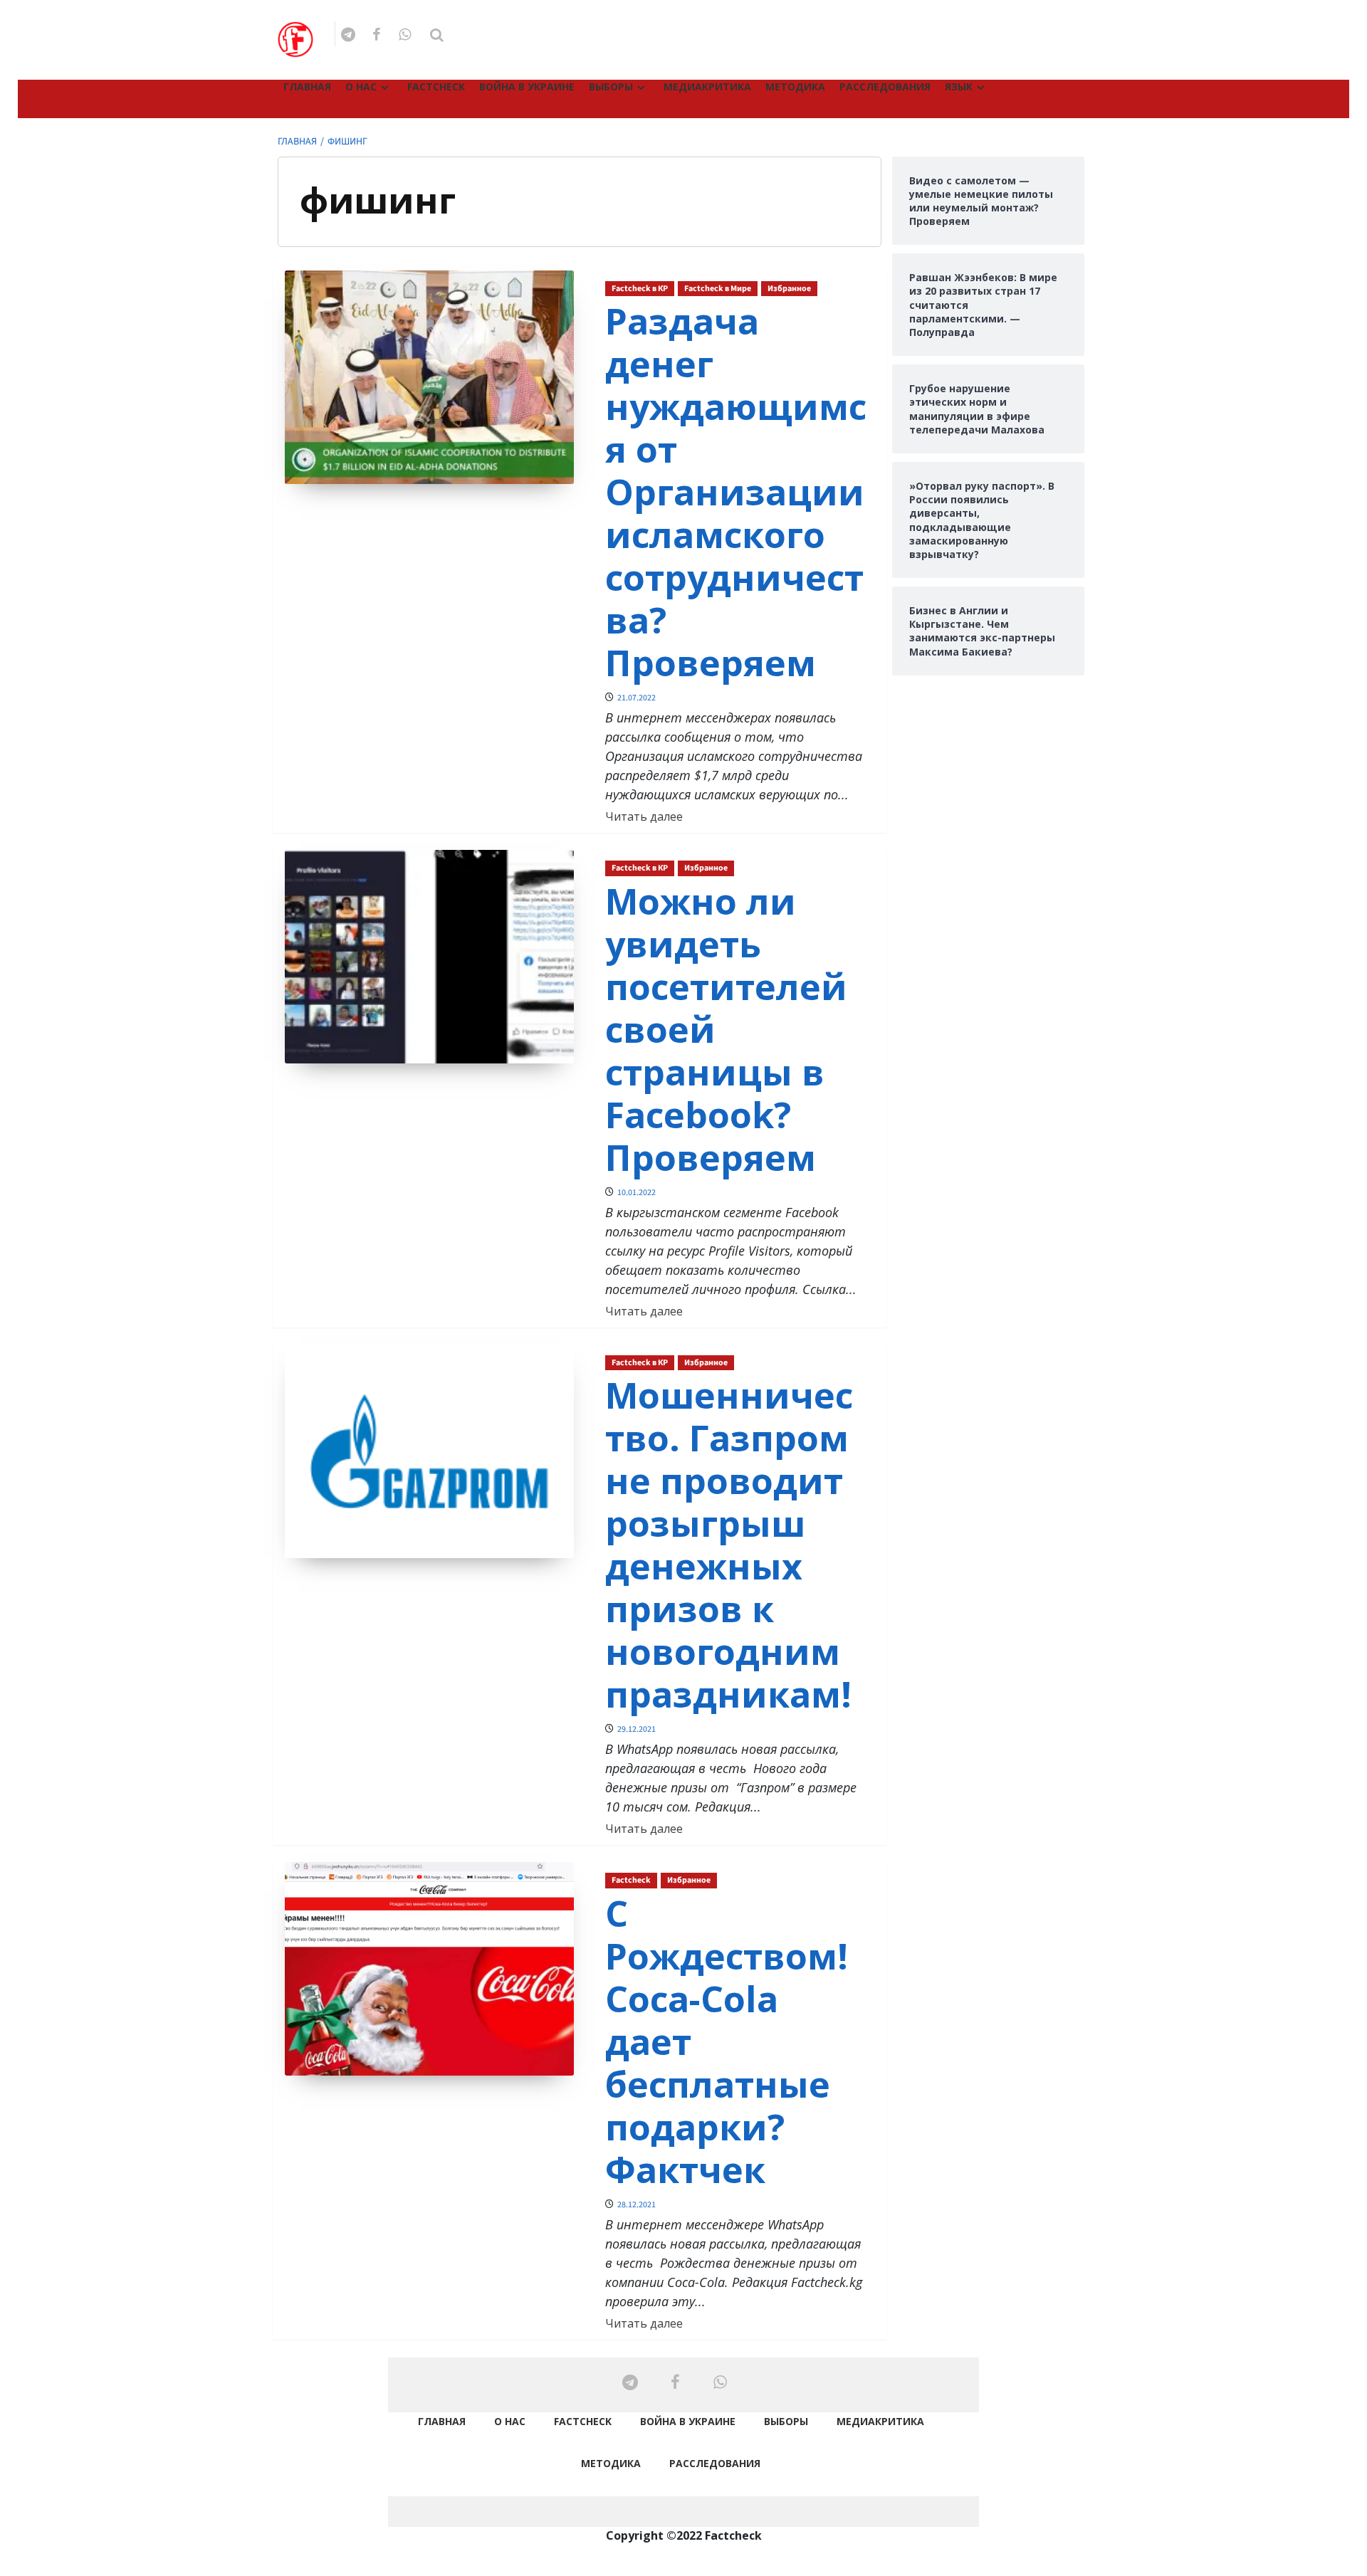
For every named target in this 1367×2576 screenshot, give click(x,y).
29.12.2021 (637, 1729)
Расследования (885, 86)
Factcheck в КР (640, 289)
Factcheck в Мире (718, 289)
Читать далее (644, 816)
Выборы (611, 86)
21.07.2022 (637, 698)
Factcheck (436, 86)
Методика (795, 86)
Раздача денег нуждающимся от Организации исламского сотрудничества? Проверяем (736, 492)
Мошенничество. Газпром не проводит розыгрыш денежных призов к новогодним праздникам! (729, 1545)
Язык (959, 86)
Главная (307, 86)
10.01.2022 (637, 1193)
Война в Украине (527, 86)
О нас (361, 86)
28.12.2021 (637, 2205)
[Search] (437, 35)
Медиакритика (707, 86)
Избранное (789, 289)
